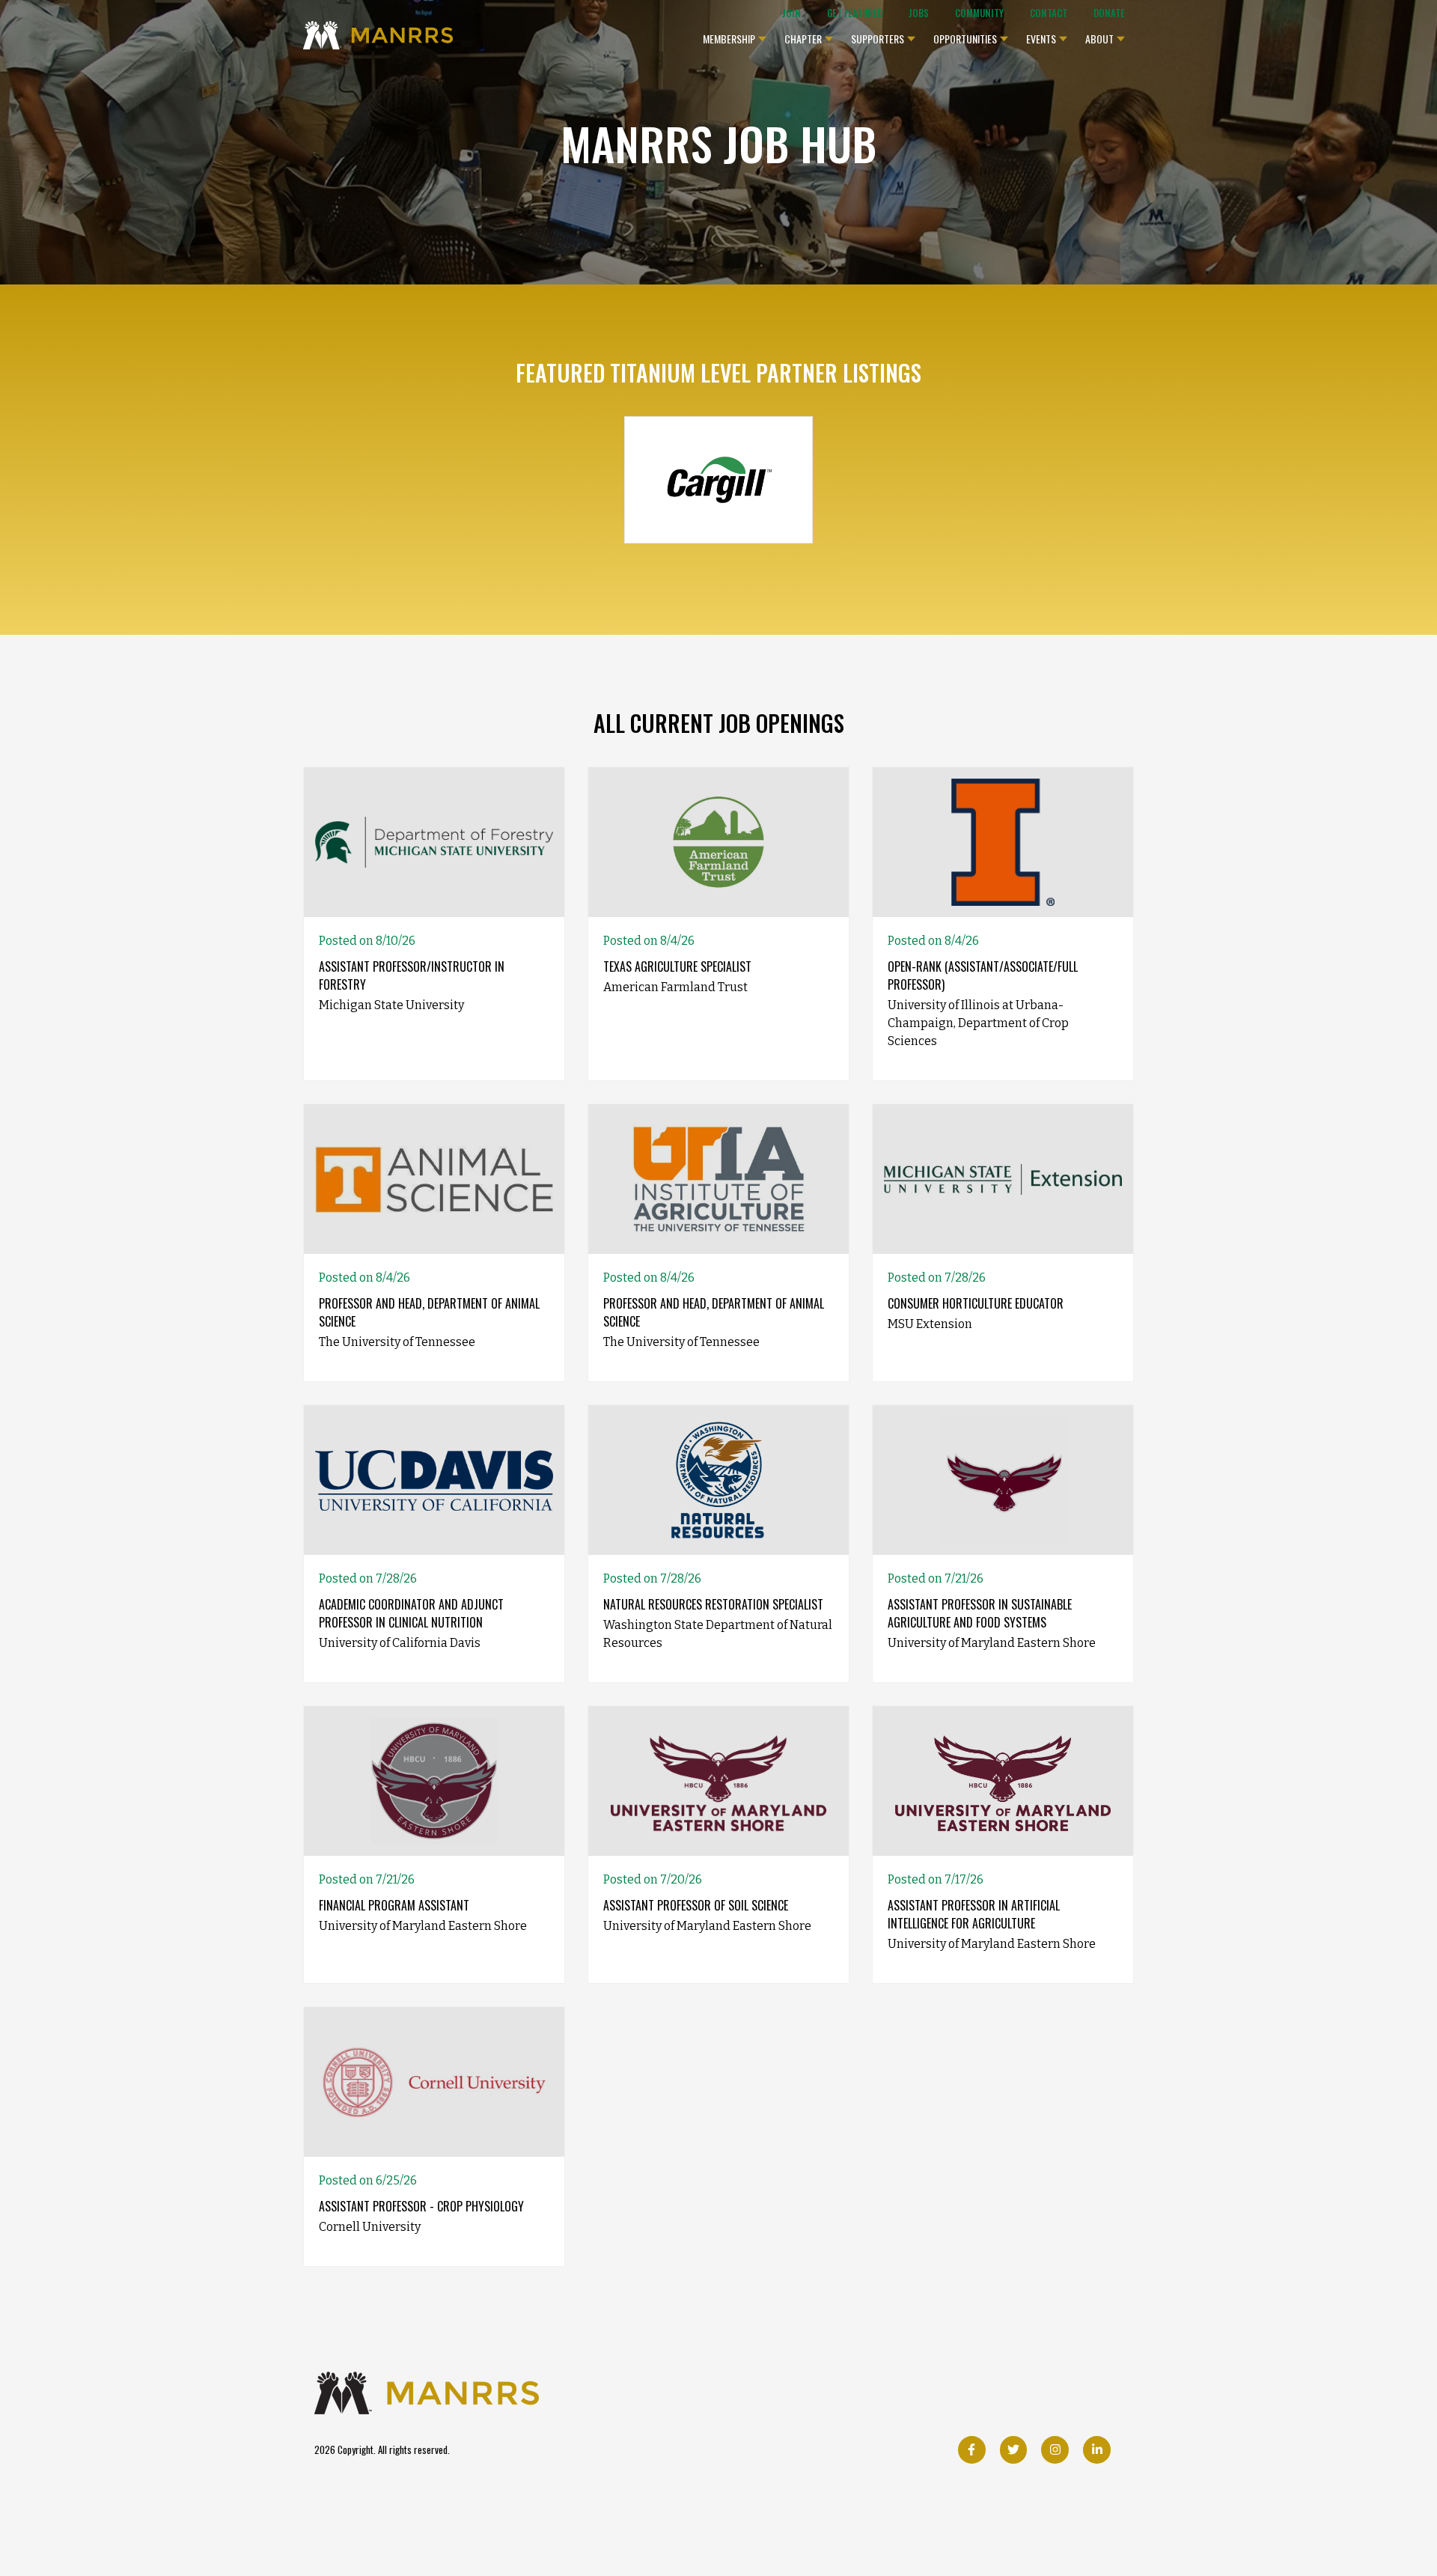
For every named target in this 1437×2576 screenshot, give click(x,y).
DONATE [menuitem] (1109, 13)
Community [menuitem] (979, 13)
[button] (735, 35)
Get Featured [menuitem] (855, 13)
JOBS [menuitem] (919, 13)
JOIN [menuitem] (791, 13)
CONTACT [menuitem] (1049, 13)
